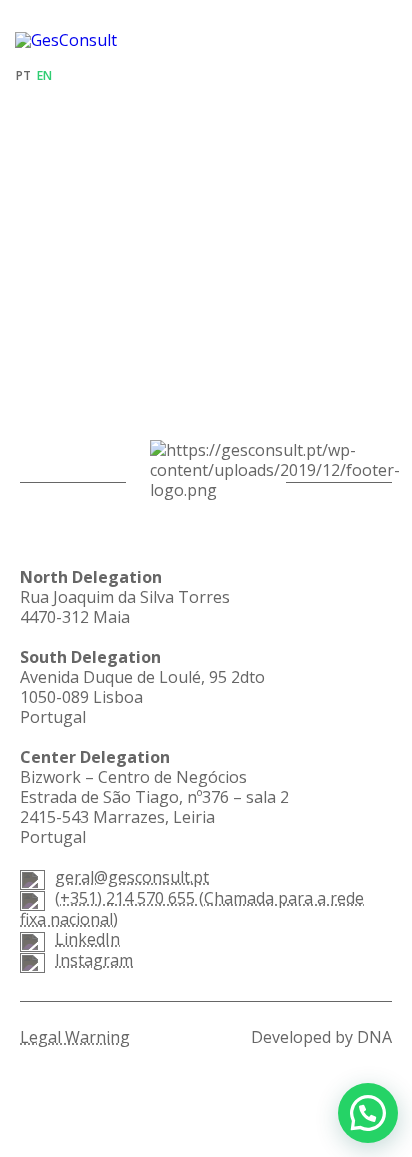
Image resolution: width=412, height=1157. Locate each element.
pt (23, 75)
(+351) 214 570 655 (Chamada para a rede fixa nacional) (192, 908)
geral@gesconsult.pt (132, 877)
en (44, 75)
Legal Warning (75, 1037)
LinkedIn (87, 939)
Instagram (94, 960)
